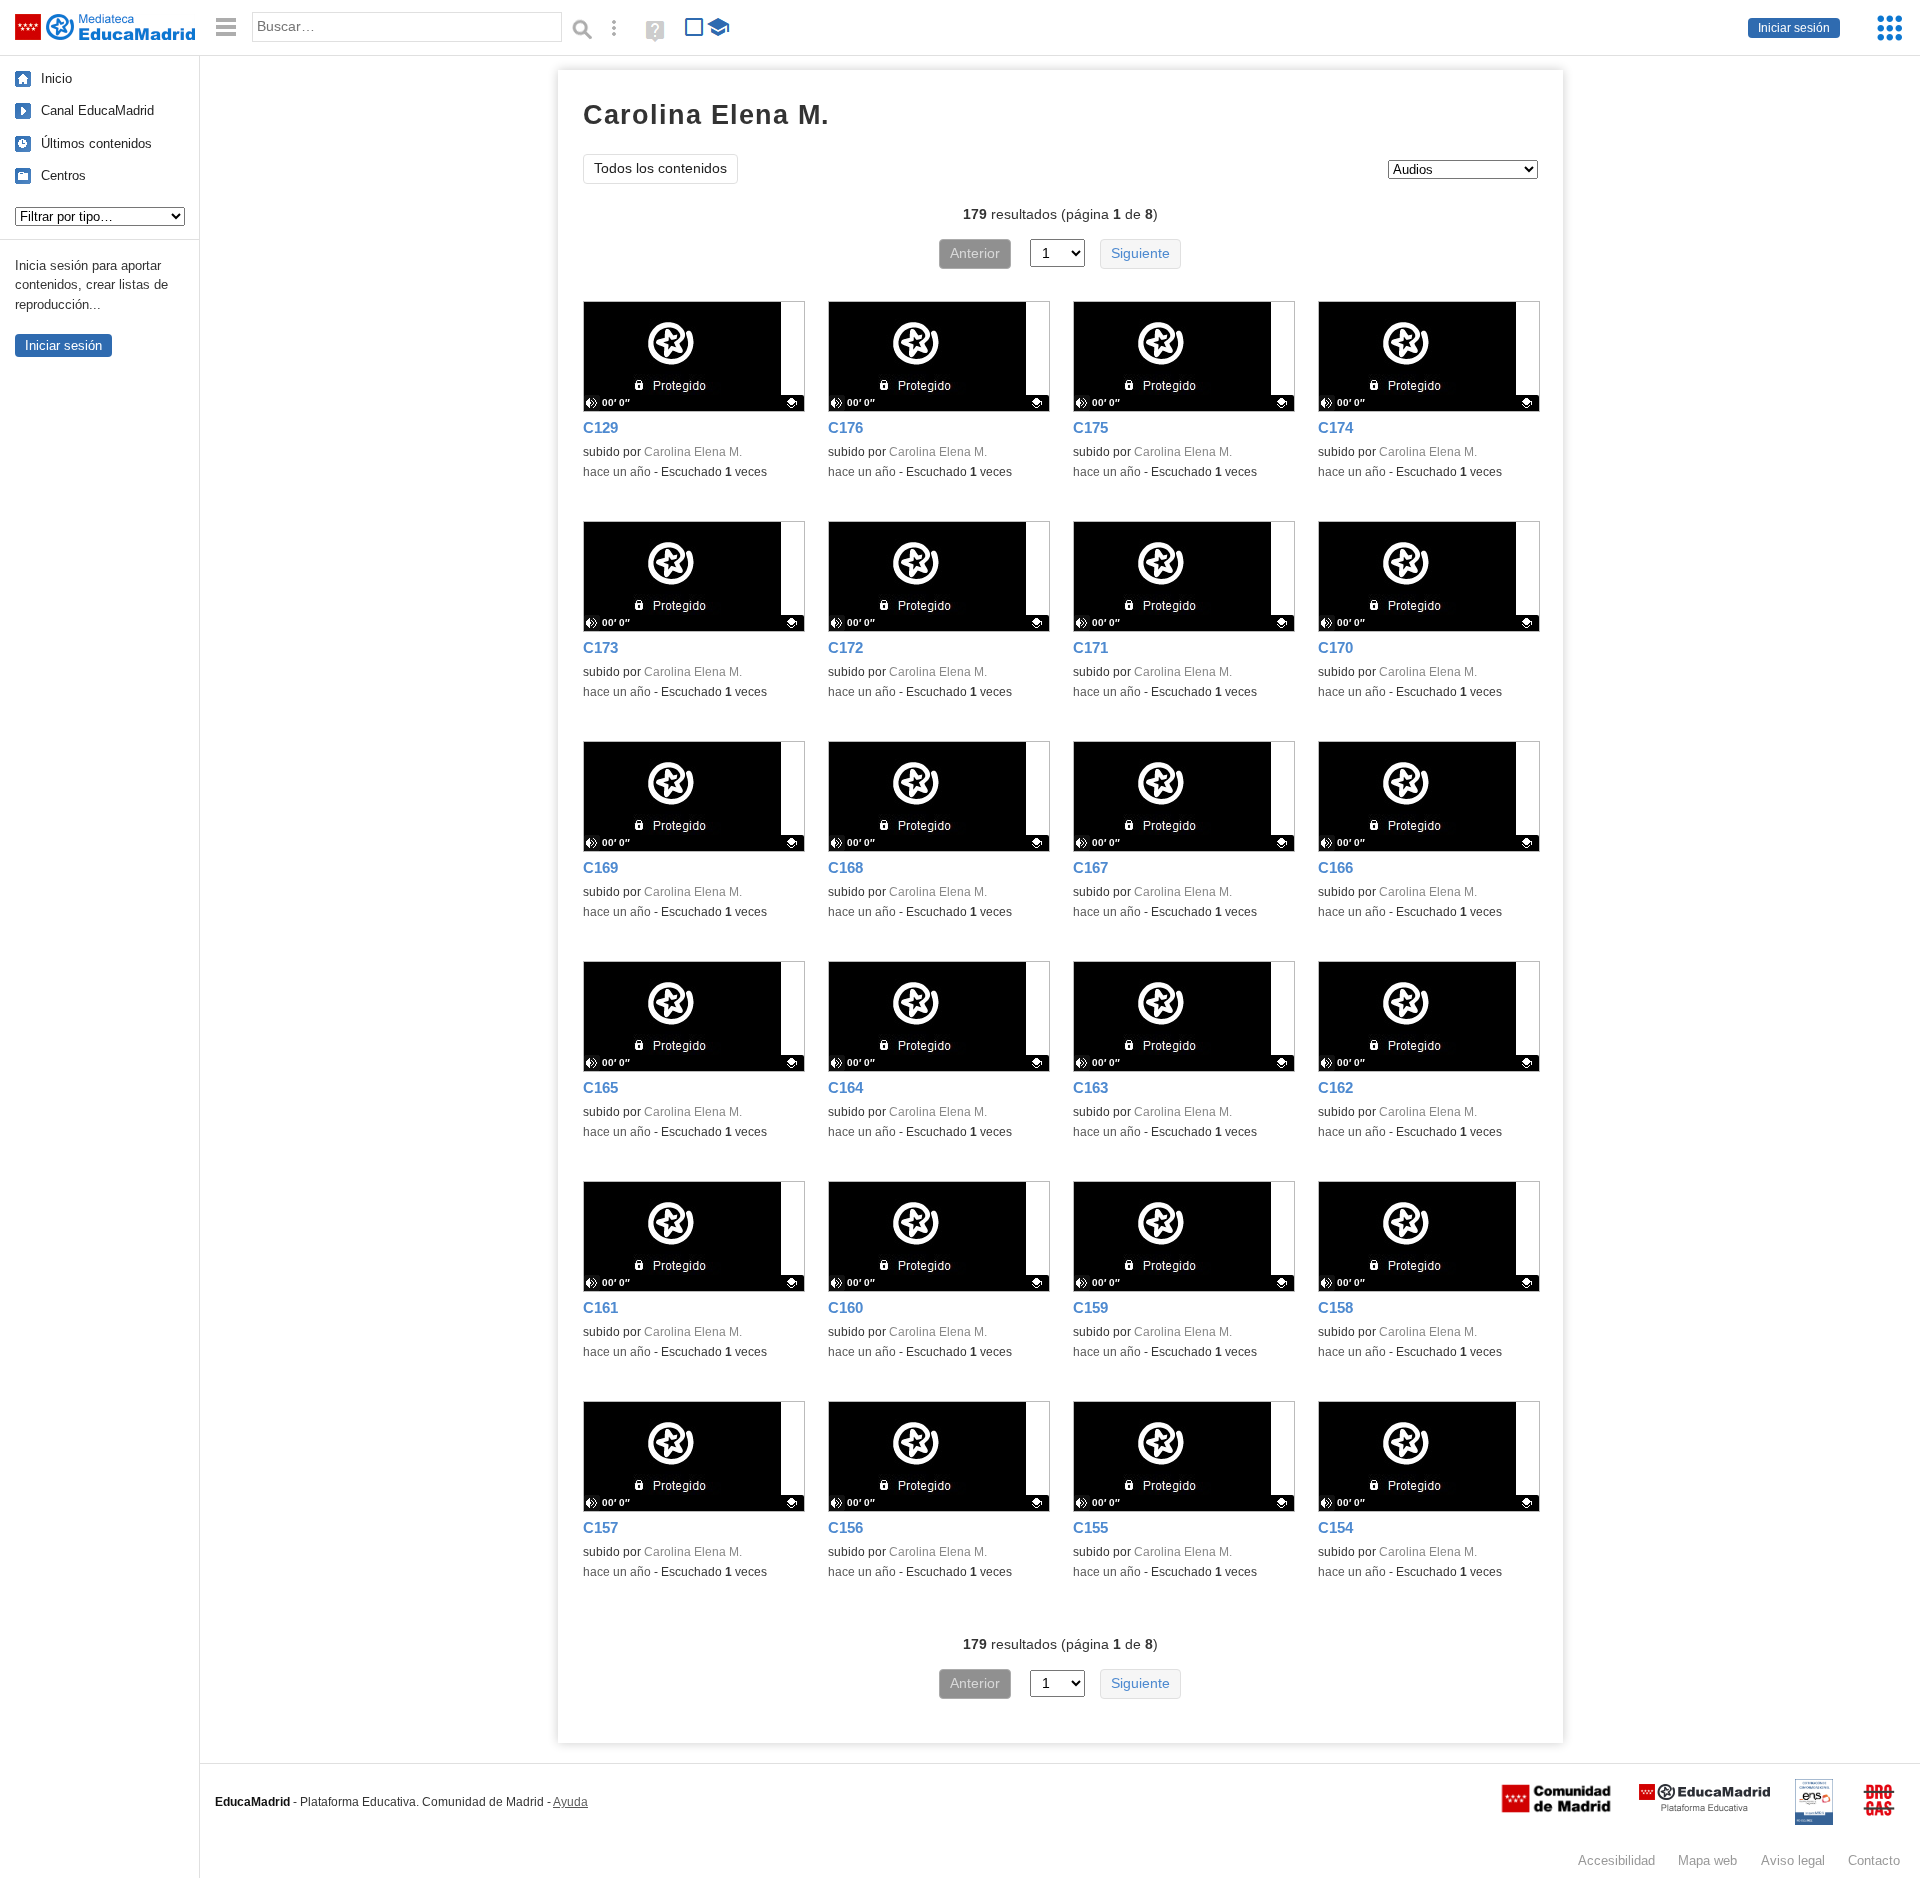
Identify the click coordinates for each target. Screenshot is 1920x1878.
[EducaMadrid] (1704, 1807)
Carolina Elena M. (693, 452)
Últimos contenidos (96, 143)
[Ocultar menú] (226, 27)
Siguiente (1140, 253)
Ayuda (570, 1802)
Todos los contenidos (660, 168)
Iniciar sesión (1794, 28)
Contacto (1874, 1860)
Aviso (1793, 1860)
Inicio (56, 78)
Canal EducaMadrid (97, 110)
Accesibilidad (1616, 1860)
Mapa (1707, 1860)
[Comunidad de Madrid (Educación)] (1556, 1808)
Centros (63, 175)
